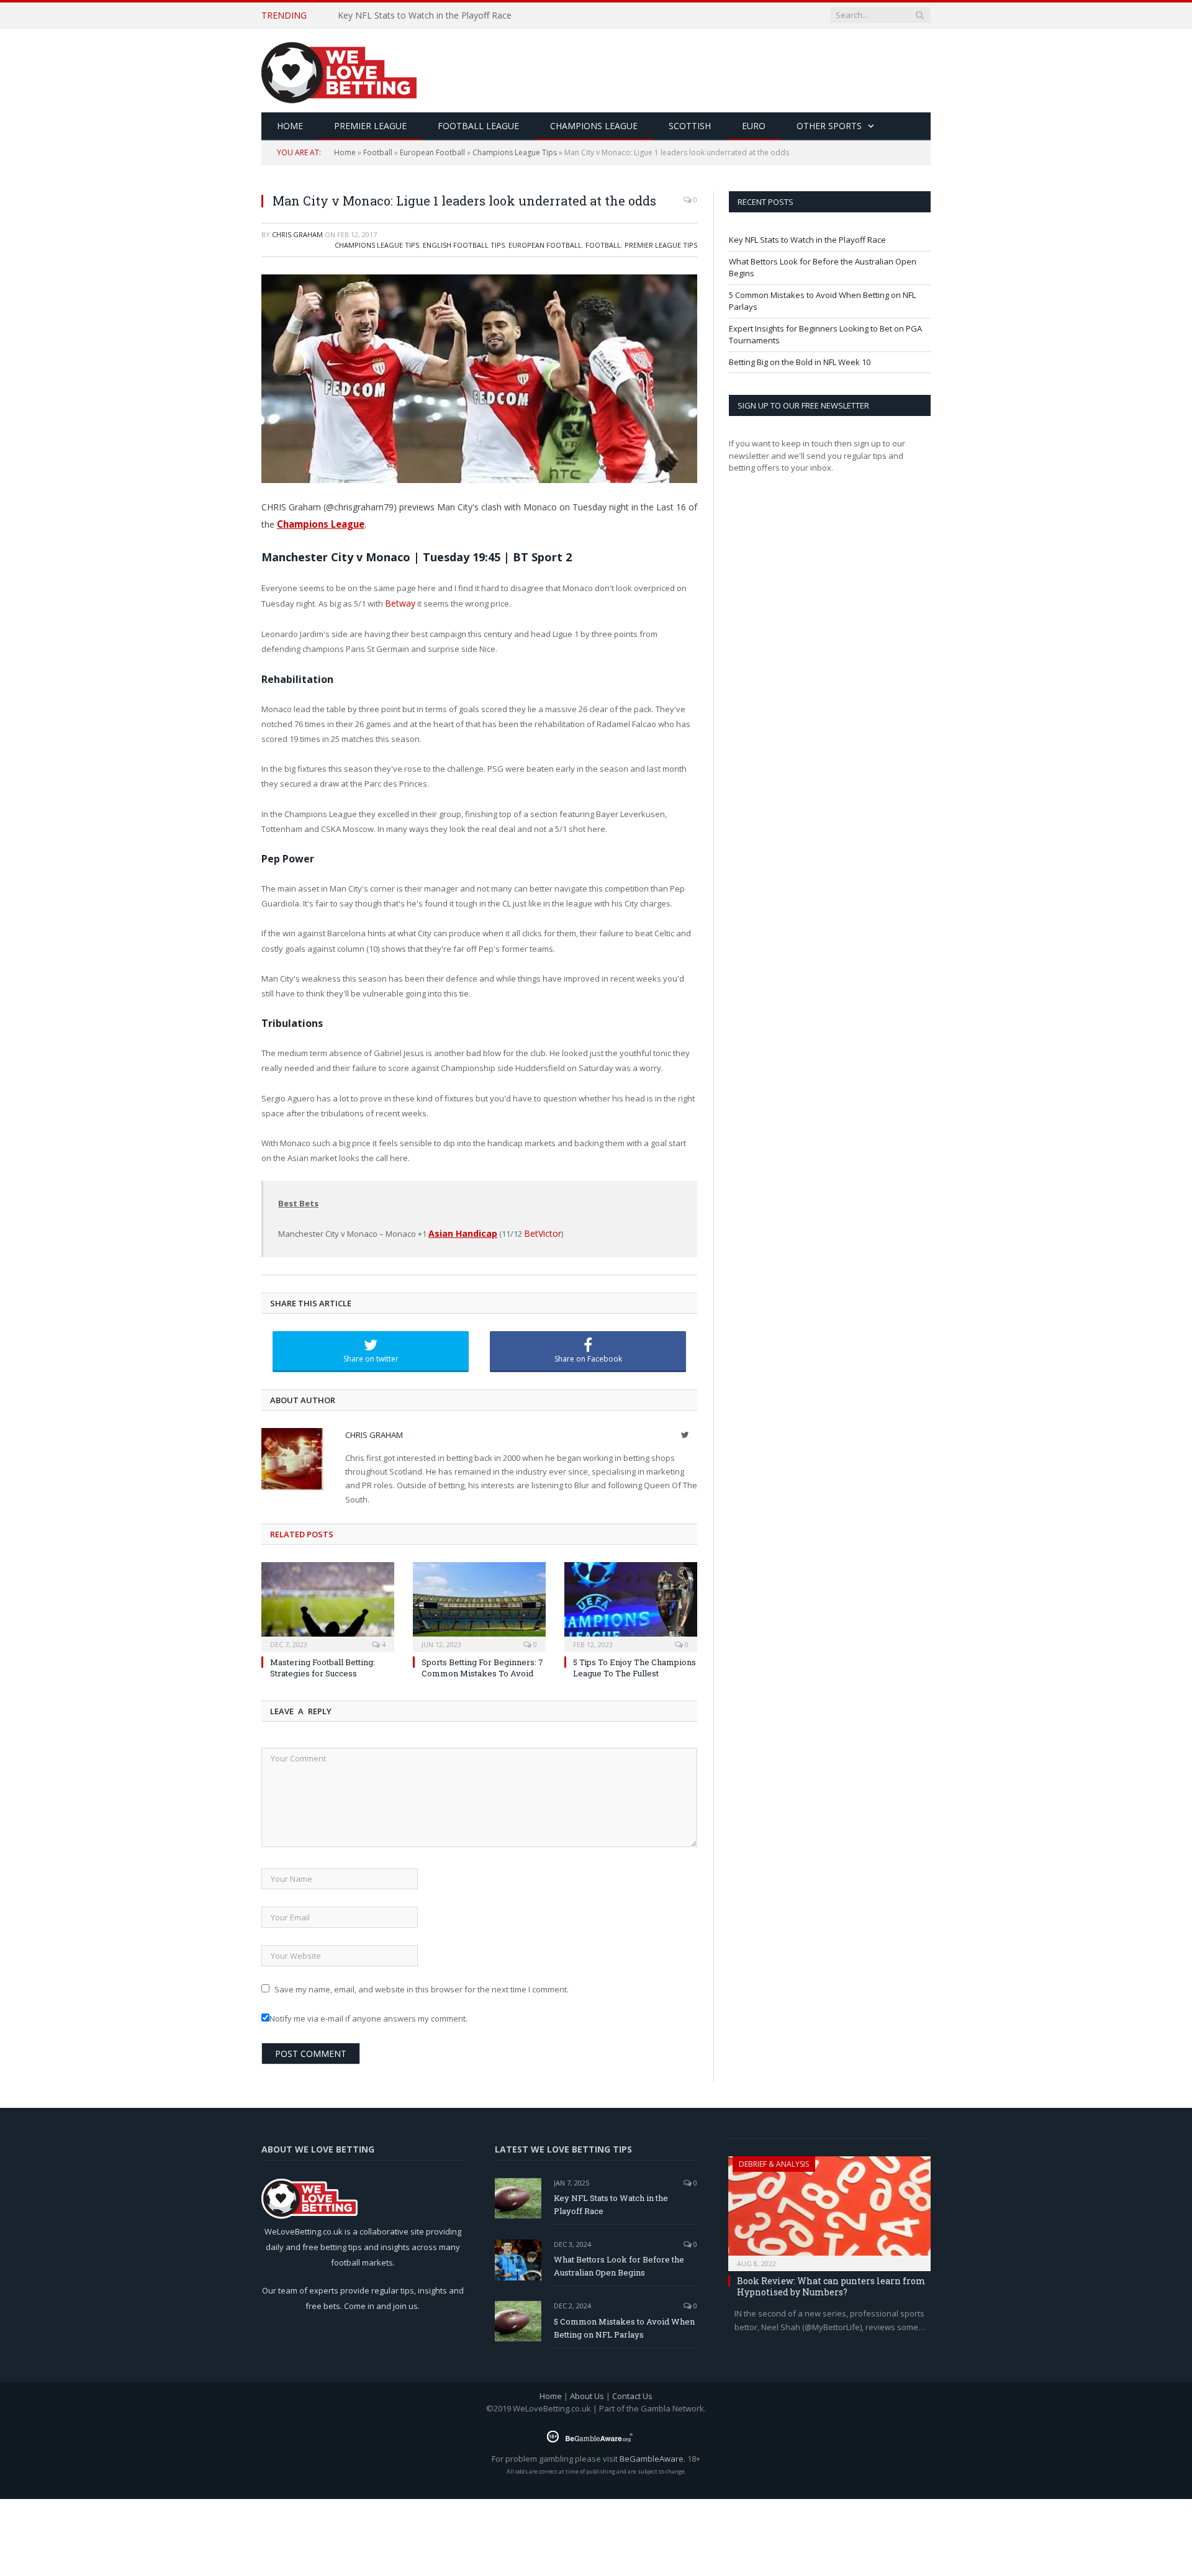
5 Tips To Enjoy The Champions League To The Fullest (634, 1664)
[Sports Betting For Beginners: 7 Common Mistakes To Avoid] (479, 1602)
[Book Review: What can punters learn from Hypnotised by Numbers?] (829, 2206)
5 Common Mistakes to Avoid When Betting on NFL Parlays (624, 2324)
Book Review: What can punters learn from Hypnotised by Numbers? (831, 2283)
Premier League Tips (661, 245)
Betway (399, 602)
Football (378, 152)
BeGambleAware (652, 2455)
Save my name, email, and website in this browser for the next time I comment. (422, 1986)
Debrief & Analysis (774, 2160)
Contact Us (632, 2393)
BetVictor (536, 1231)
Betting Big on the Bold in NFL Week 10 (800, 362)
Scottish (690, 126)
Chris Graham (297, 234)
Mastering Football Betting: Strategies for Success (323, 1664)
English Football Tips (464, 245)
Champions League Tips (515, 152)
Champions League (594, 126)
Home (345, 152)
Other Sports (829, 126)
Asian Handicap (461, 1231)
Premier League (370, 126)
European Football (432, 152)
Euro (754, 126)
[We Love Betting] (339, 70)
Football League (478, 126)
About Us (587, 2393)
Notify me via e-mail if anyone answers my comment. (368, 2015)
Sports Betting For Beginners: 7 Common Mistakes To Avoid (482, 1664)
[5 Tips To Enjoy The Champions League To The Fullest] (631, 1602)
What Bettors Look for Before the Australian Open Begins (454, 16)
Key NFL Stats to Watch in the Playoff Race (807, 240)
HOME (290, 126)
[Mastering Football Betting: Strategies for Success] (328, 1602)
